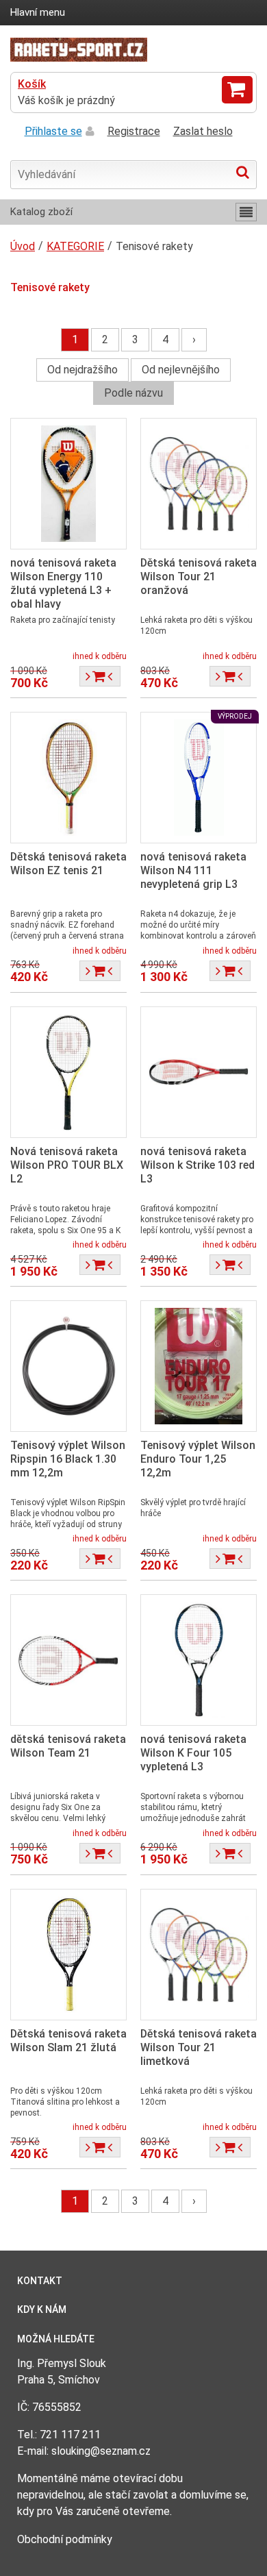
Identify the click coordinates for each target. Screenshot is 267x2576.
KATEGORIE (75, 246)
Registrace (134, 131)
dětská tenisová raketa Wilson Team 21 (68, 1746)
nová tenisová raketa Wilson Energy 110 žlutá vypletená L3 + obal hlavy (63, 583)
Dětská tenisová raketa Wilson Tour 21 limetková (199, 2047)
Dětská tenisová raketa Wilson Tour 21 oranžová (199, 577)
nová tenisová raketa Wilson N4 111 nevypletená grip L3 (193, 870)
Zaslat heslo (203, 131)
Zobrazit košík (237, 90)
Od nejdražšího (82, 370)
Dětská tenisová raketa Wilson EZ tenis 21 (68, 864)
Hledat (243, 172)
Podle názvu (133, 393)
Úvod (23, 246)
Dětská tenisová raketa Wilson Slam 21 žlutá (68, 2041)
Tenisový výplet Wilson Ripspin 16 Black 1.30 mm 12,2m (68, 1459)
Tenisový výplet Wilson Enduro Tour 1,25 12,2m (198, 1459)
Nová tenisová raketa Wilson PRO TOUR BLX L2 (67, 1165)
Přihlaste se (53, 131)
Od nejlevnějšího (181, 370)
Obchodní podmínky (65, 2539)
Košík (32, 84)
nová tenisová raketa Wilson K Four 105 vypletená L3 (193, 1753)
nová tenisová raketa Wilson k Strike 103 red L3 (198, 1165)
